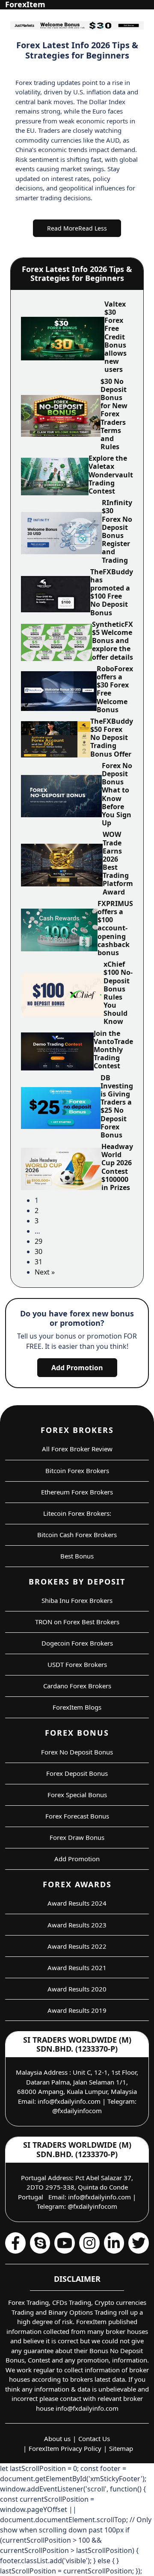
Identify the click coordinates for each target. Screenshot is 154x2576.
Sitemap (121, 2448)
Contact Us (94, 2439)
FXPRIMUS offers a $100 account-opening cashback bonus (115, 928)
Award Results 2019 (77, 2010)
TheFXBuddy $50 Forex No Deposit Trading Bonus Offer (112, 738)
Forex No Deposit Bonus (77, 1752)
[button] (77, 228)
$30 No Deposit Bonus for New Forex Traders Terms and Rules (114, 414)
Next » (45, 1272)
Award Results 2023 (77, 1925)
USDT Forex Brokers (77, 1664)
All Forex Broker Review (77, 1449)
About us (57, 2439)
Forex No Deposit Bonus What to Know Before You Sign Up (117, 794)
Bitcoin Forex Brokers (77, 1471)
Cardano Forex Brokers (77, 1686)
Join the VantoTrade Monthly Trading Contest (113, 1050)
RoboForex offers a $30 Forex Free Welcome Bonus (115, 689)
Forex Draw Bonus (77, 1837)
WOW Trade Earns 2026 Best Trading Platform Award (118, 863)
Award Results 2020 (77, 1989)
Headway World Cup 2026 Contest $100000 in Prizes (117, 1167)
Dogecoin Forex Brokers (77, 1643)
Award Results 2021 (77, 1968)
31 (38, 1262)
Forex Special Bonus (77, 1795)
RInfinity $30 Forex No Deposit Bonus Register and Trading (117, 531)
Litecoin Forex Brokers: (77, 1513)
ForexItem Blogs (77, 1707)
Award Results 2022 (77, 1946)
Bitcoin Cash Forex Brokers (77, 1535)
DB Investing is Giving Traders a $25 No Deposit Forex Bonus (117, 1106)
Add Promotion (77, 1368)
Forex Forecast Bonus (77, 1816)
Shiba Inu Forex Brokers (77, 1600)
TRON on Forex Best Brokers (77, 1622)
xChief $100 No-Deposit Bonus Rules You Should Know (118, 993)
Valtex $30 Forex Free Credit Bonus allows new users (115, 337)
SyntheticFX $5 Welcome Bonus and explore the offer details (113, 641)
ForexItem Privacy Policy (65, 2448)
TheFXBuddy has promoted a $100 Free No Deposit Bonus (112, 592)
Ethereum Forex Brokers (77, 1492)
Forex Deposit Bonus (77, 1773)
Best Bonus (77, 1556)
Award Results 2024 (77, 1903)
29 (38, 1241)
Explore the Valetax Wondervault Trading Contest (111, 475)
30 (38, 1251)
